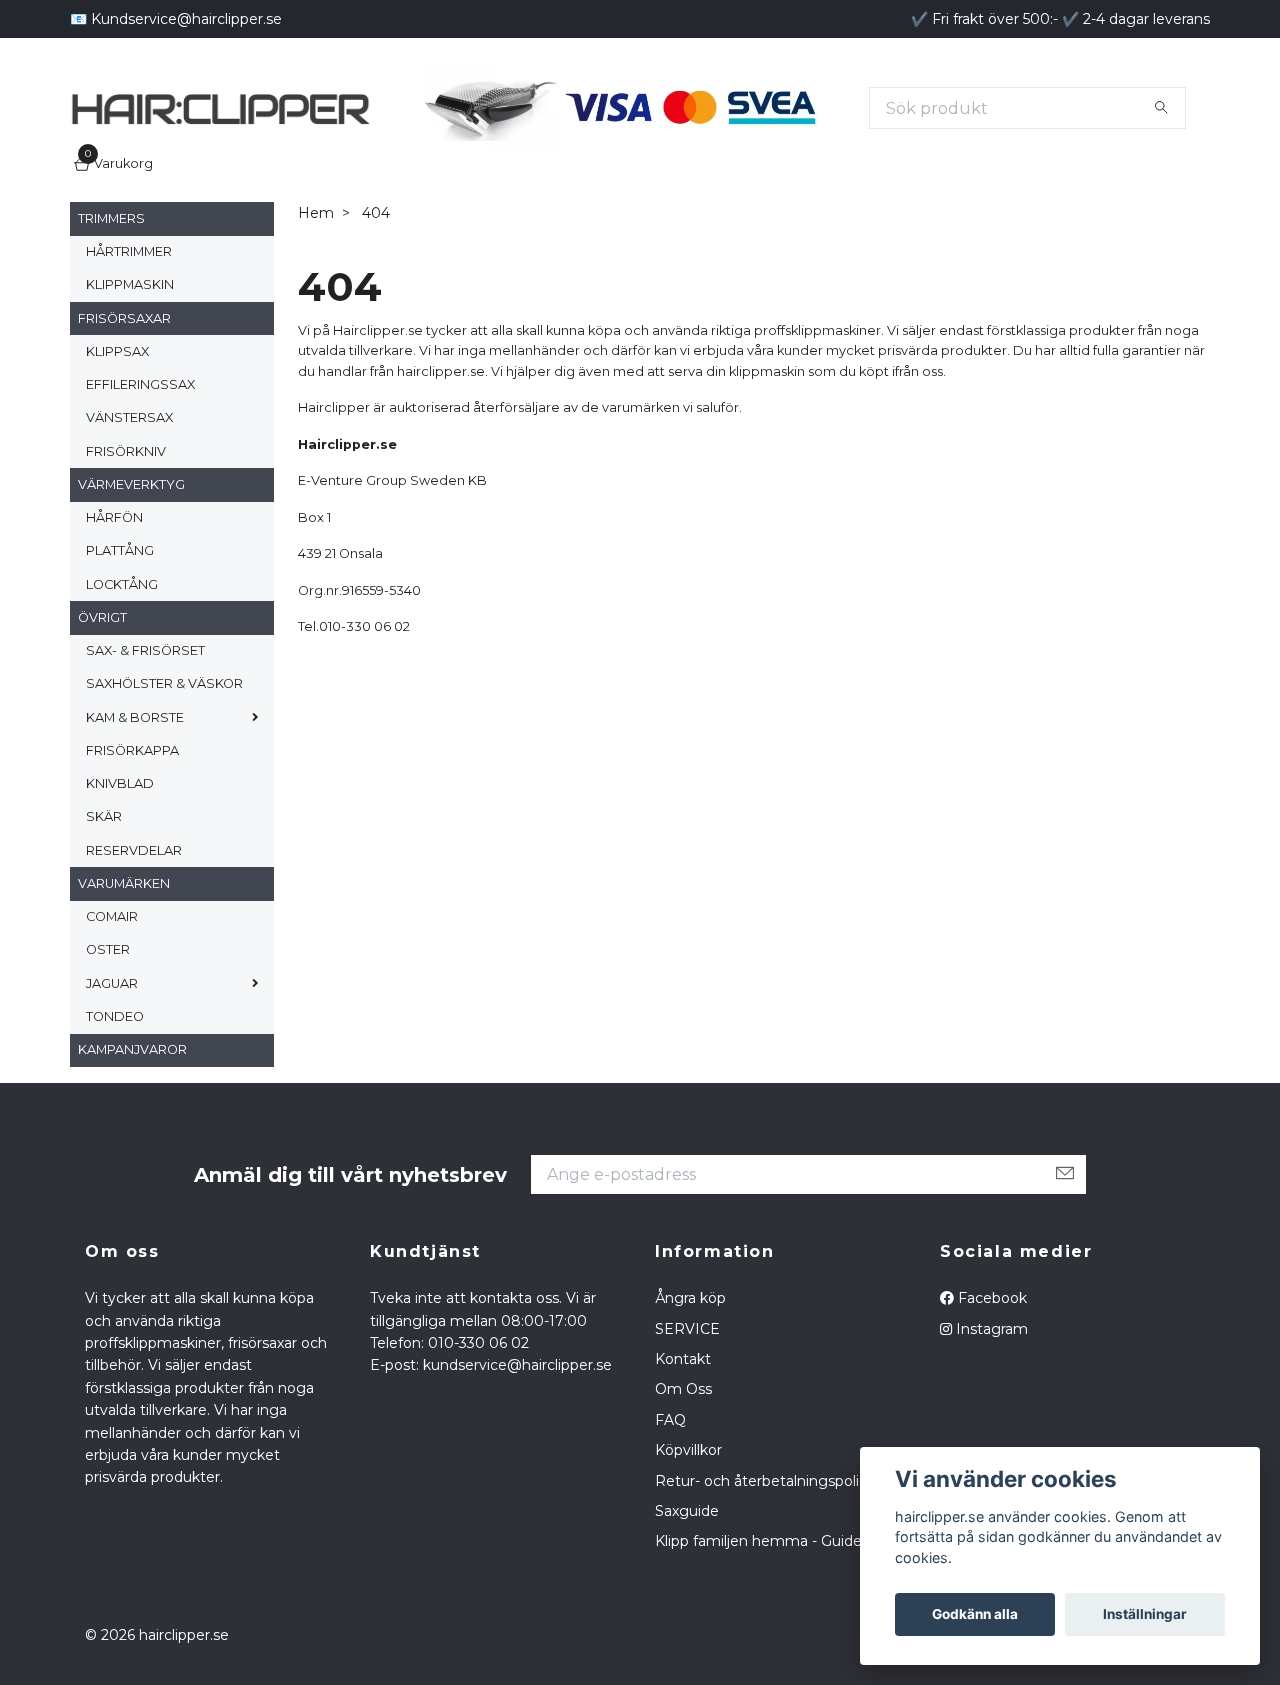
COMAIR (112, 991)
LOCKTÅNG (122, 659)
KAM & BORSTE (135, 792)
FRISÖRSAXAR (124, 393)
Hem (316, 289)
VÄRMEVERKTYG (131, 559)
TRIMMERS (111, 293)
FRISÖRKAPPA (132, 825)
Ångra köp (690, 1374)
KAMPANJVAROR (132, 1124)
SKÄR (104, 892)
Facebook (990, 1374)
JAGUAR (112, 1058)
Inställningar (1145, 1614)
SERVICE (687, 1404)
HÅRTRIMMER (129, 326)
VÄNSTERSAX (129, 493)
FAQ (670, 1495)
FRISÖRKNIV (126, 526)
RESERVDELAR (134, 925)
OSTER (108, 1025)
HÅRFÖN (114, 592)
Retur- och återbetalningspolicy (765, 1556)
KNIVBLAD (120, 858)
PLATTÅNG (120, 626)
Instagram (990, 1404)
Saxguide (687, 1586)
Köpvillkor (688, 1526)
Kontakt (683, 1434)
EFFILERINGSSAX (140, 459)
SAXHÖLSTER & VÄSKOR (164, 759)
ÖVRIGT (102, 692)
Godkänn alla (975, 1614)
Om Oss (683, 1465)
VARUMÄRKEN (124, 958)
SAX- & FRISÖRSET (145, 725)
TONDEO (115, 1091)
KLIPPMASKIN (130, 360)
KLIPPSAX (117, 426)
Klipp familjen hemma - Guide (758, 1617)
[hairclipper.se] (420, 112)
